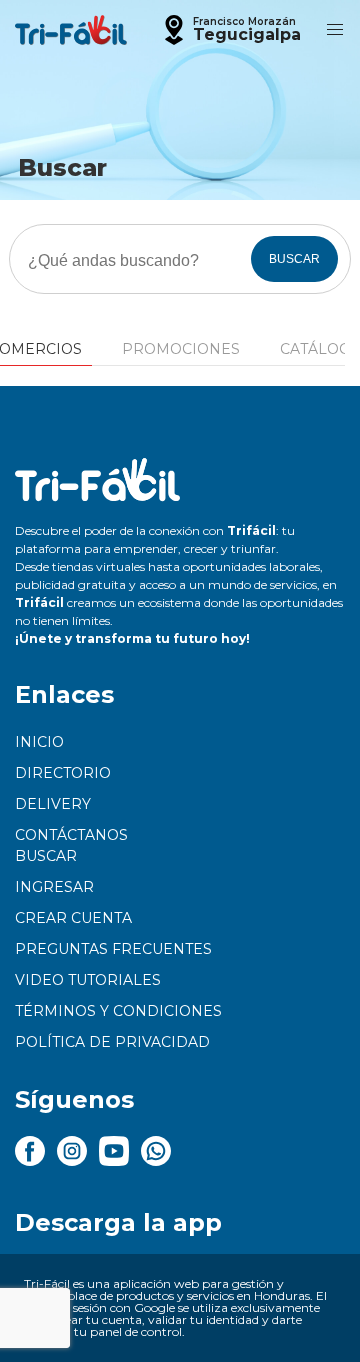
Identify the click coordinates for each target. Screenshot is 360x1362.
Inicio (39, 742)
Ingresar (54, 887)
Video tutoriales (88, 980)
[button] (230, 30)
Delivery (53, 804)
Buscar (46, 856)
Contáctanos (71, 835)
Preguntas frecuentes (113, 949)
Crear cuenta (73, 918)
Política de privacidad (112, 1042)
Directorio (63, 773)
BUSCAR (294, 259)
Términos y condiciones (118, 1011)
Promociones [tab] (181, 349)
